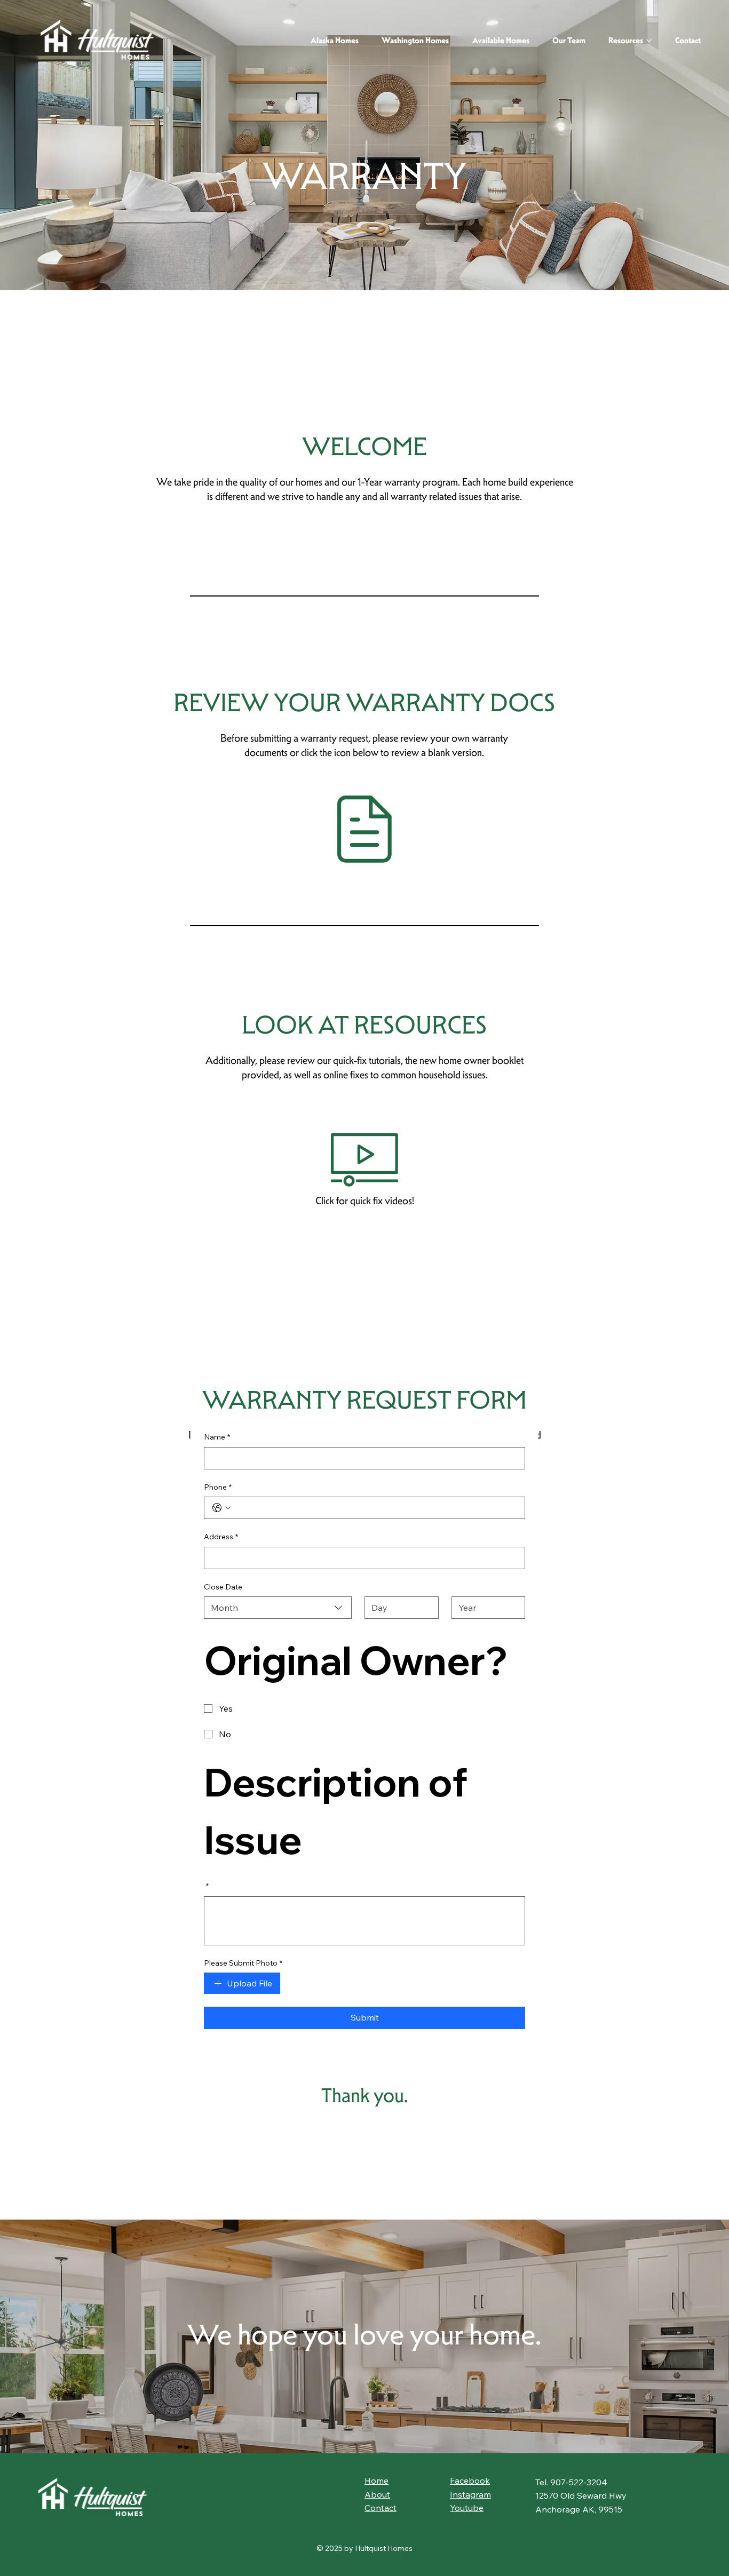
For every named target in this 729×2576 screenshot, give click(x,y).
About (377, 2494)
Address (221, 1537)
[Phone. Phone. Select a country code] (221, 1508)
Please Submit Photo (243, 1963)
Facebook (470, 2480)
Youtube (467, 2508)
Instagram (470, 2494)
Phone (218, 1487)
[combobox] (278, 1608)
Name (217, 1437)
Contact (381, 2508)
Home (377, 2480)
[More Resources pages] (649, 41)
